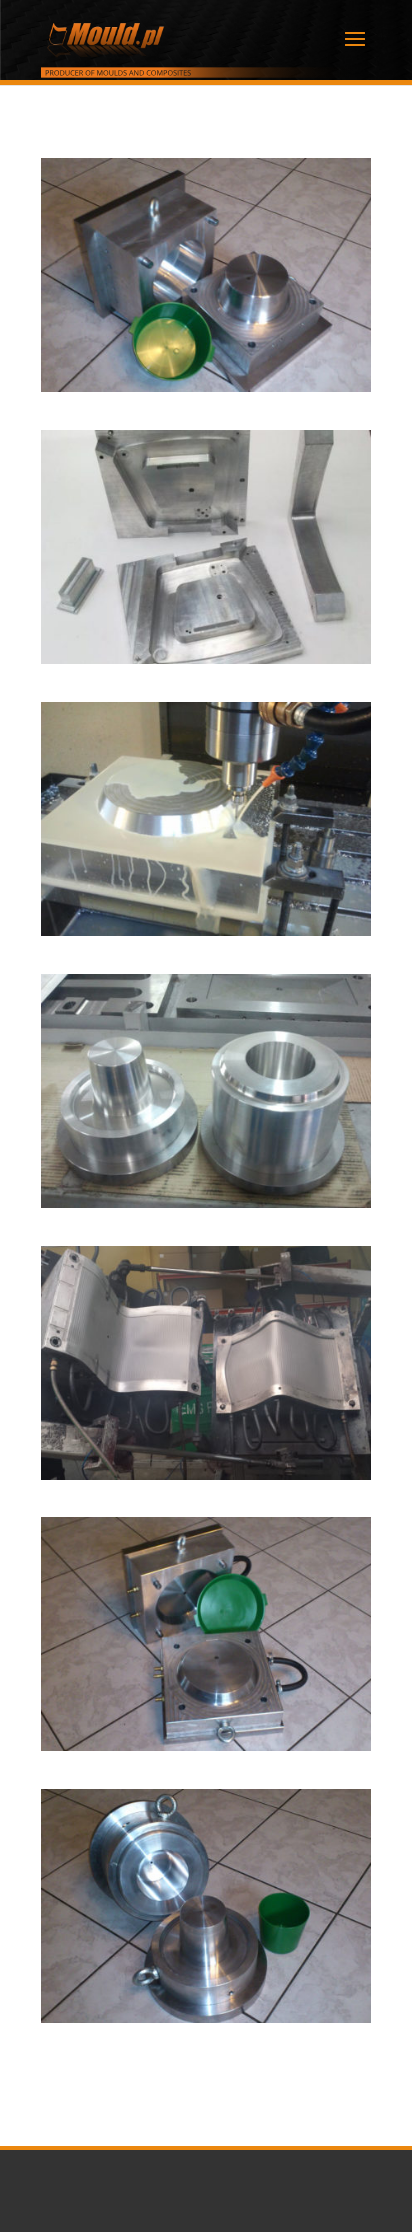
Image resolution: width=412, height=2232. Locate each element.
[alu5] (206, 2017)
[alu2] (206, 1202)
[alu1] (206, 930)
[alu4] (206, 1745)
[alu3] (206, 1474)
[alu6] (206, 386)
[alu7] (206, 658)
